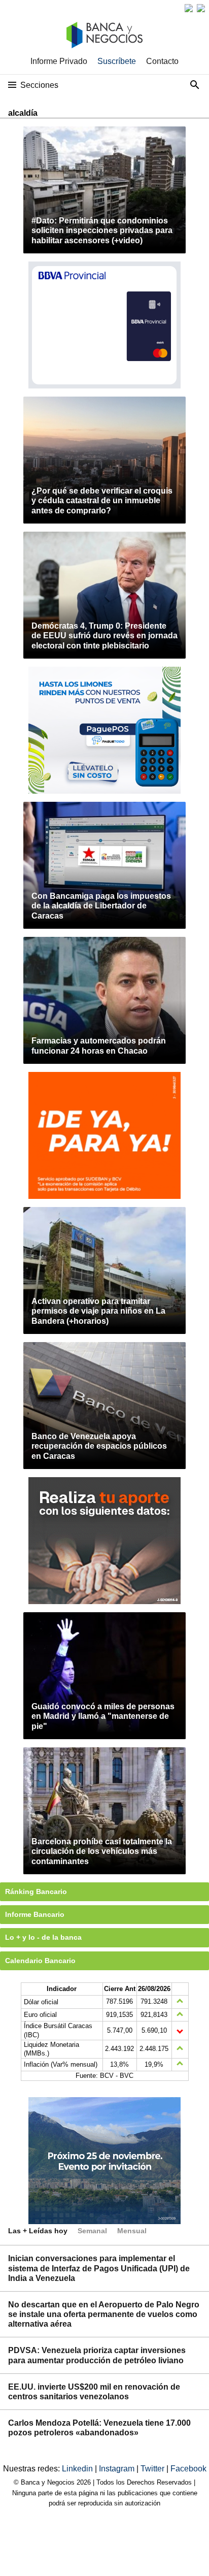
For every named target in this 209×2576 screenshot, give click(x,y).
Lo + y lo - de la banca (43, 1937)
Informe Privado (59, 61)
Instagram (118, 2469)
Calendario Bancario (40, 1961)
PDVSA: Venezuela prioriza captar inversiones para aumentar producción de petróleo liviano (97, 2355)
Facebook (188, 2469)
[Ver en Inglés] (189, 8)
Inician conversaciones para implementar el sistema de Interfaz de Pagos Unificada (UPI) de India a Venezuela (99, 2268)
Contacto (162, 61)
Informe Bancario (35, 1914)
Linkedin (78, 2469)
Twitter (153, 2469)
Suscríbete (117, 61)
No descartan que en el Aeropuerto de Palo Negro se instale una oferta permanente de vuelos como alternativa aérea (104, 2314)
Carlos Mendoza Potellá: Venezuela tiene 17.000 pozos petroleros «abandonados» (99, 2428)
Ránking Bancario (36, 1892)
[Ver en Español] (201, 8)
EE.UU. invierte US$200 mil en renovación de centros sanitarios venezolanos (94, 2392)
